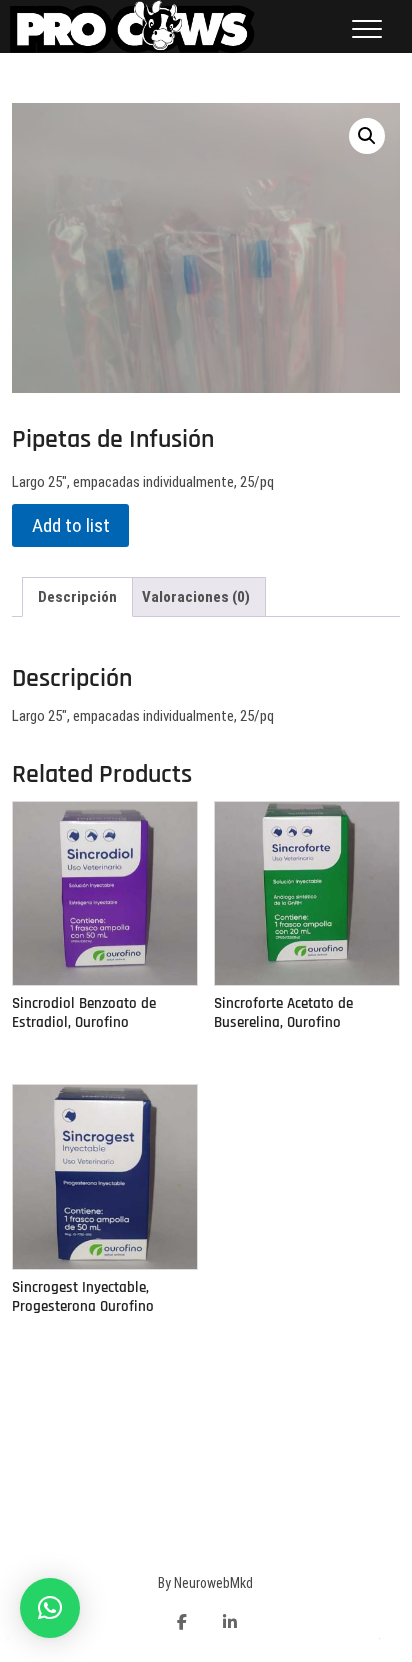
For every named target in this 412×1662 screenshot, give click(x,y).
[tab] (77, 597)
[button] (50, 1608)
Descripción (77, 597)
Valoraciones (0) (196, 597)
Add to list (71, 525)
